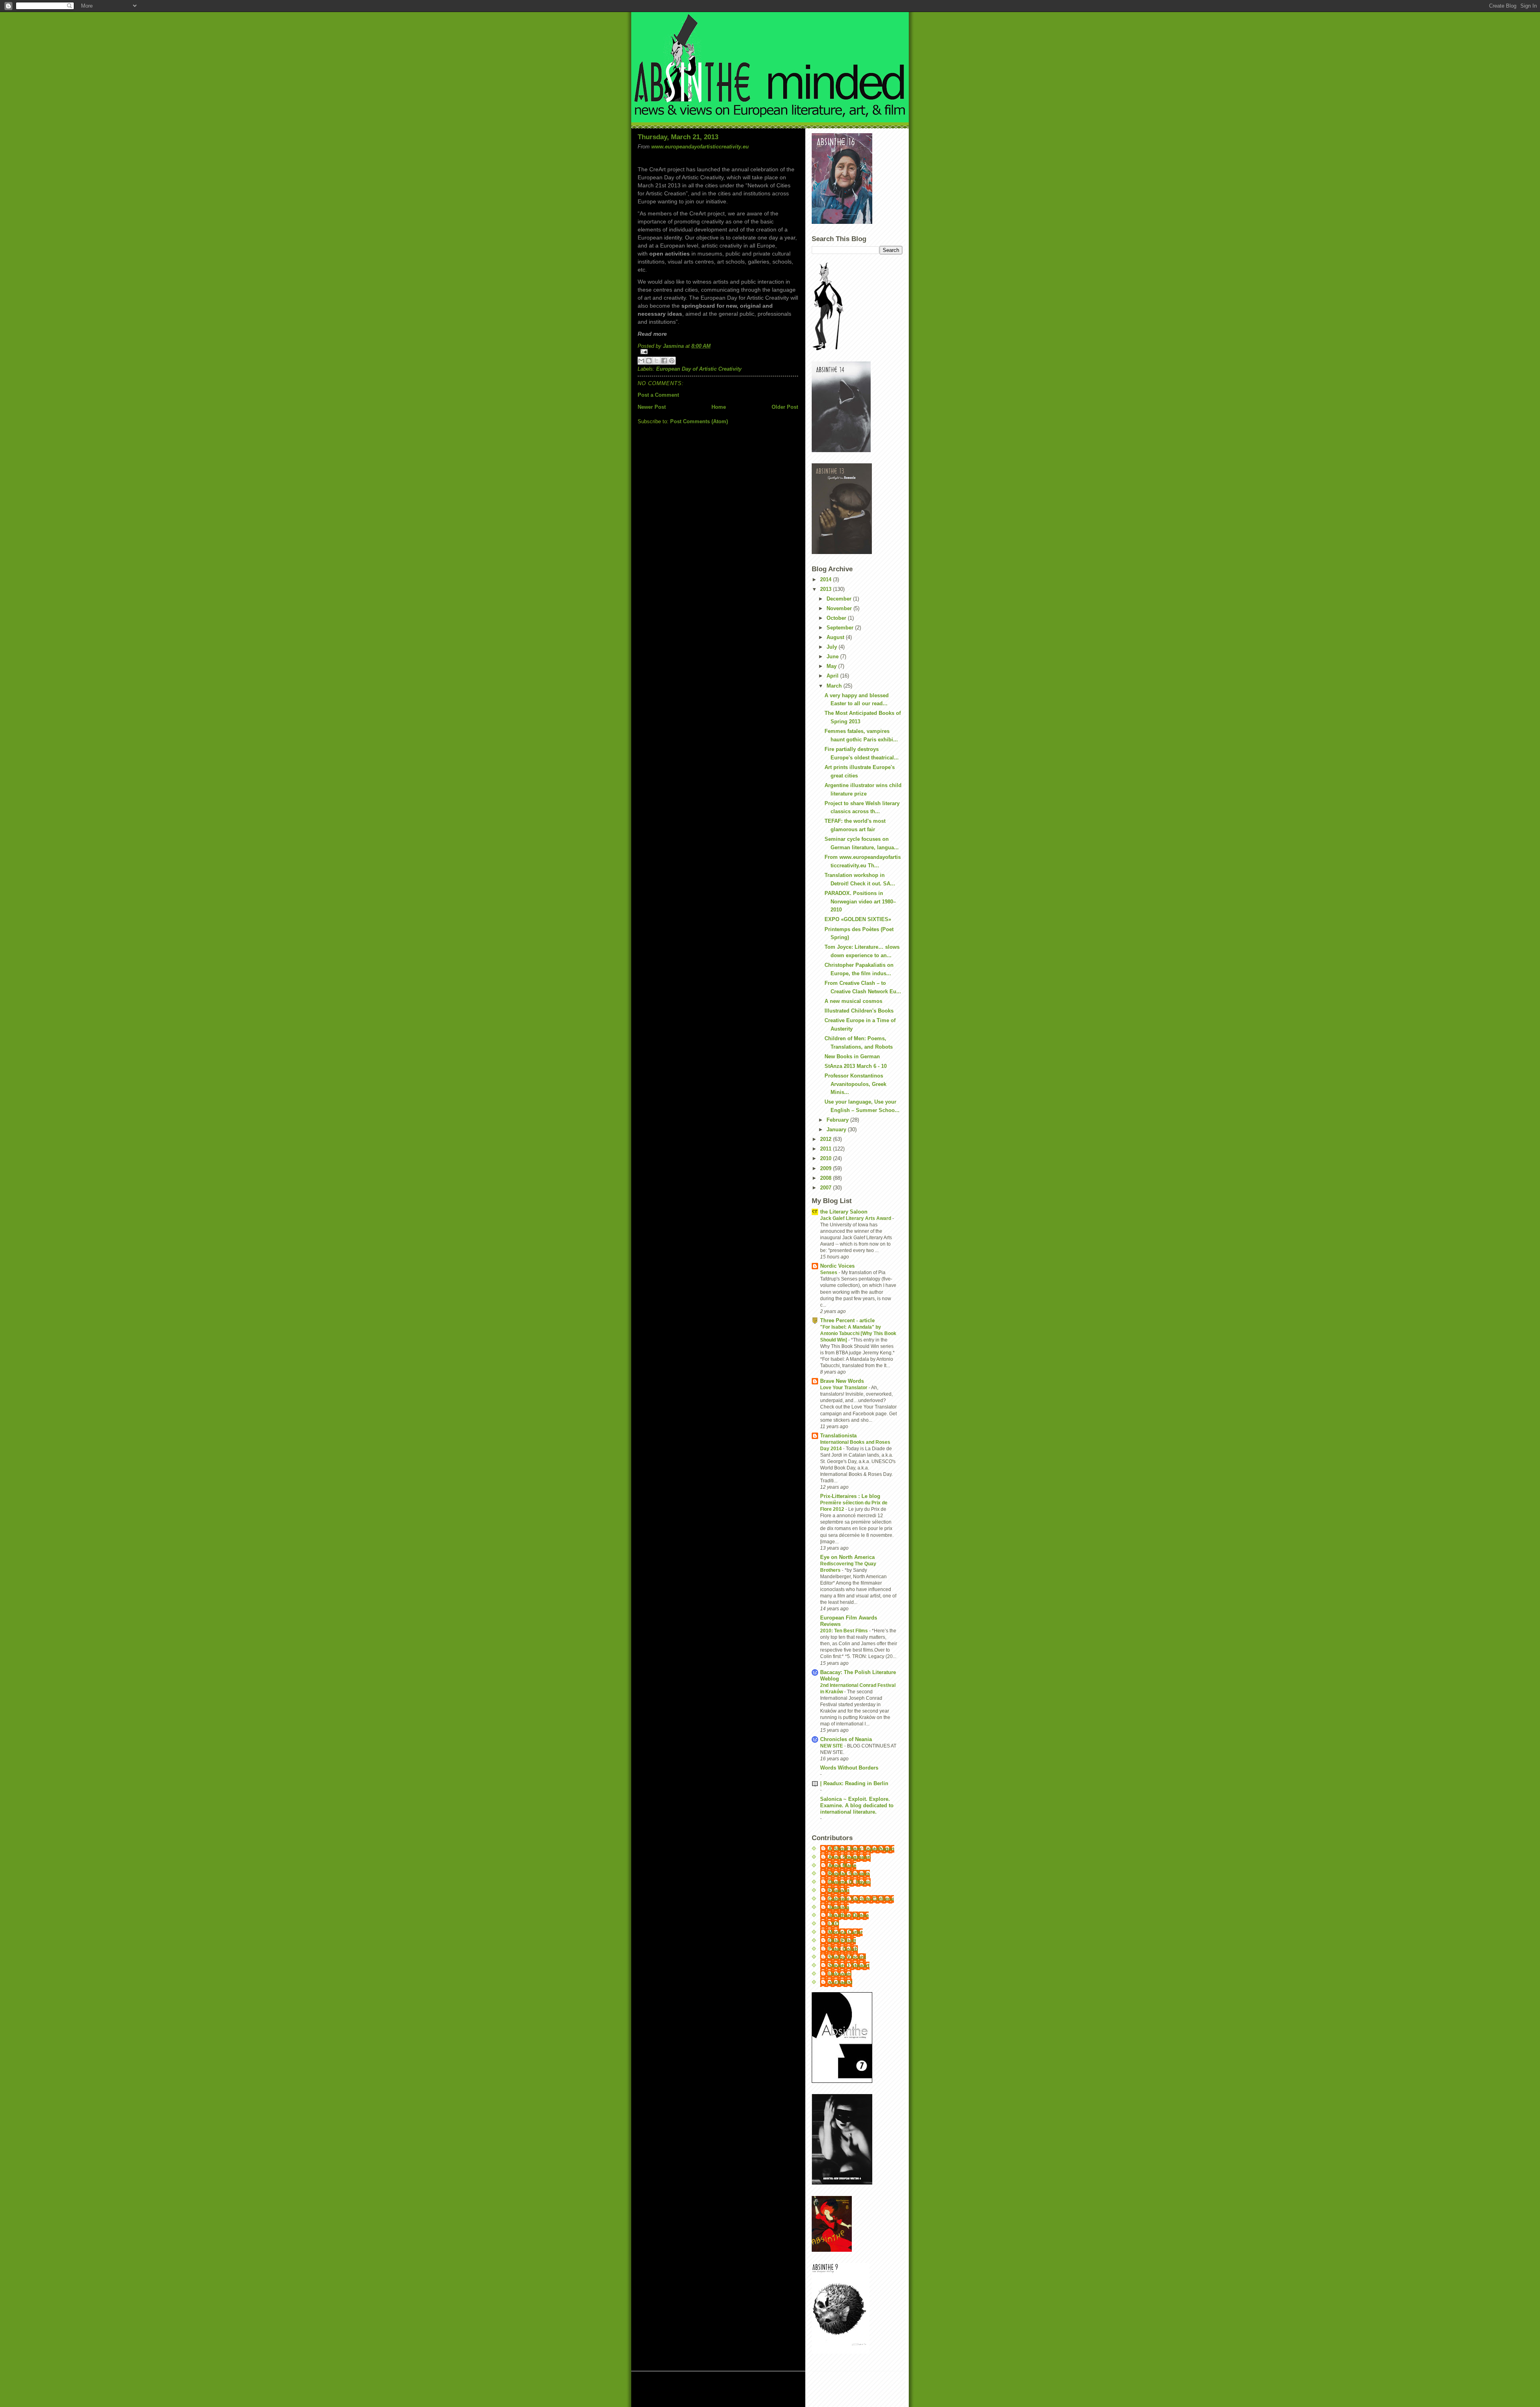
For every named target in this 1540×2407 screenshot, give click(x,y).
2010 (827, 1158)
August (836, 637)
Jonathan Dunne (848, 1915)
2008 (827, 1178)
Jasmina (839, 1907)
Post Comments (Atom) (699, 421)
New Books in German (852, 1056)
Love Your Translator (844, 1388)
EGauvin (839, 1890)
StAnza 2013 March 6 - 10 (856, 1066)
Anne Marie (842, 1866)
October (837, 618)
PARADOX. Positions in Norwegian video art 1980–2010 (860, 902)
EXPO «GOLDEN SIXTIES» (858, 919)
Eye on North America (847, 1557)
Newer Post (652, 407)
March (835, 686)
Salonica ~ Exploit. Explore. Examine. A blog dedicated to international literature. (857, 1805)
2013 (827, 589)
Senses (829, 1273)
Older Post (785, 407)
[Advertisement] (733, 2390)
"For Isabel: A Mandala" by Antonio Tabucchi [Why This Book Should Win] (858, 1333)
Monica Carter (845, 1932)
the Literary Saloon (844, 1212)
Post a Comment (658, 395)
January (837, 1129)
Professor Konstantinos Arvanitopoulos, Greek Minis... (855, 1084)
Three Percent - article (847, 1320)
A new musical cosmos (853, 1001)
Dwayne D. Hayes (849, 1882)
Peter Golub (843, 1949)
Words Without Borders (849, 1768)
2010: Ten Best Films (845, 1631)
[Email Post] (718, 352)
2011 (827, 1149)
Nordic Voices (837, 1266)
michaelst (840, 1982)
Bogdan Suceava (849, 1874)
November (840, 608)
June (833, 657)
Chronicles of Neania (846, 1739)
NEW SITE (832, 1746)
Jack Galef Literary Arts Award (856, 1218)
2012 (827, 1139)
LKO (834, 1924)
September (841, 628)
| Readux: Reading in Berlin (854, 1783)
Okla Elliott (842, 1941)
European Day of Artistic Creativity (699, 369)
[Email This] (641, 361)
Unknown (840, 1974)
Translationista (838, 1436)
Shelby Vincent (847, 1957)
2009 (827, 1168)
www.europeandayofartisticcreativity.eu (700, 147)
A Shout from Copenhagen (861, 1849)
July (833, 647)
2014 (827, 579)
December (840, 599)
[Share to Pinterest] (672, 361)
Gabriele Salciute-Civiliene (861, 1899)
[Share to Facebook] (664, 361)
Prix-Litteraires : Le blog (850, 1496)
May (832, 666)
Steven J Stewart (849, 1966)
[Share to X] (657, 361)
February (838, 1120)
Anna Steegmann (849, 1857)
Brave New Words (842, 1381)
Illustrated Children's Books (859, 1011)
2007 (827, 1188)
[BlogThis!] (649, 361)
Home (719, 407)
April (833, 676)
